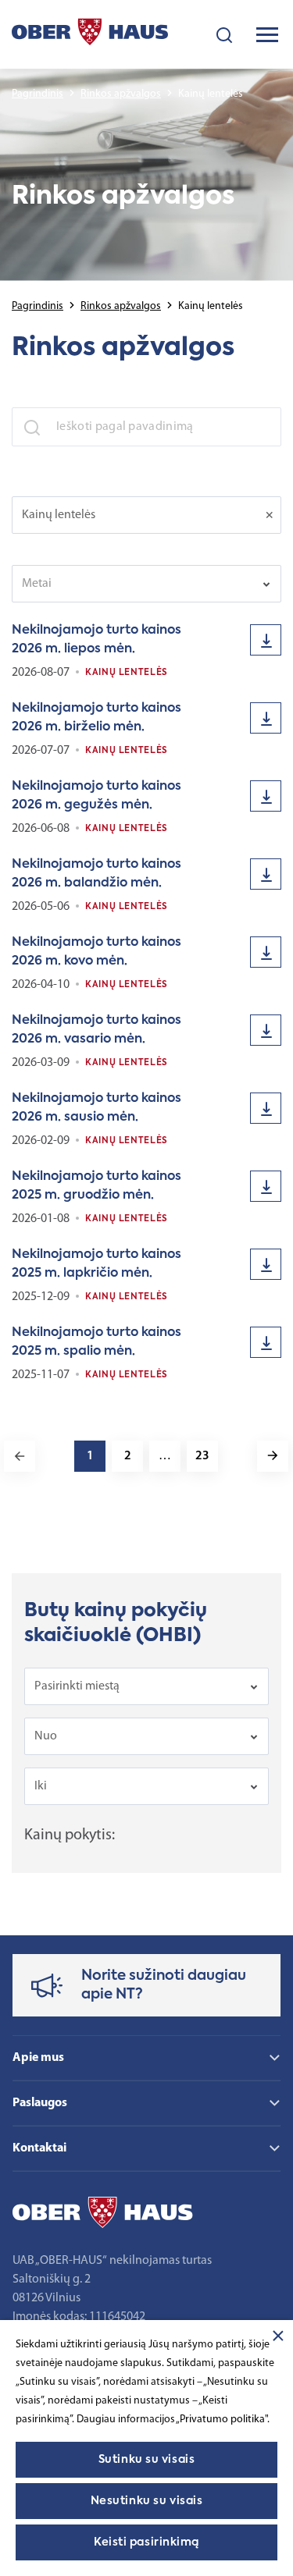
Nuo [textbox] (46, 1736)
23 (202, 1456)
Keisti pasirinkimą (146, 2542)
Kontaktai (39, 2148)
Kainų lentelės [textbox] (59, 515)
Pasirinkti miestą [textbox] (77, 1686)
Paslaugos (40, 2103)
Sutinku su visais (147, 2460)
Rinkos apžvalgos (121, 94)
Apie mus (38, 2058)
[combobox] (146, 515)
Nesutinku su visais (147, 2501)
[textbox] (136, 584)
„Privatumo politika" (222, 2420)
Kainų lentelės (127, 673)
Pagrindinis (38, 94)
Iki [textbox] (41, 1786)
